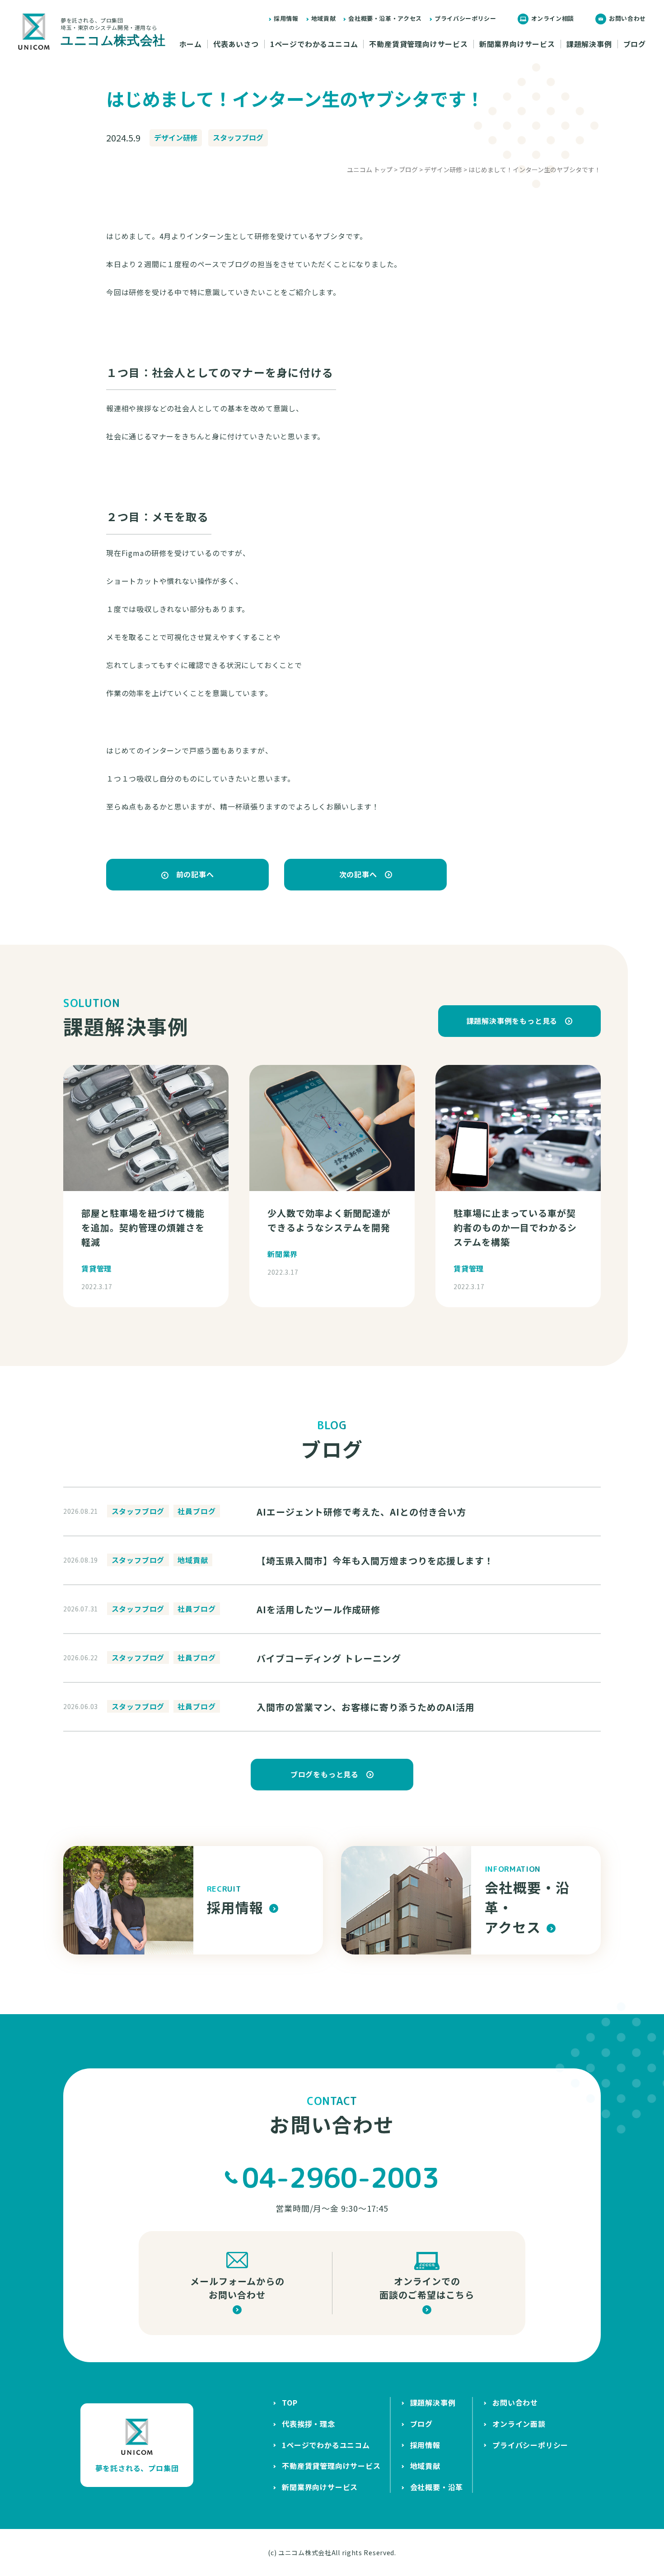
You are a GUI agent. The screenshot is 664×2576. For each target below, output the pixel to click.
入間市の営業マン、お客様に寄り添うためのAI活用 (366, 1707)
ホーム (191, 44)
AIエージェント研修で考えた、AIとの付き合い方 (361, 1512)
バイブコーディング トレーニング (329, 1658)
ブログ (635, 44)
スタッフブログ (238, 137)
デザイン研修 (176, 137)
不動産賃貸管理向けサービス (418, 44)
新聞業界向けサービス (517, 44)
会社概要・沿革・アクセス (385, 18)
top (290, 2402)
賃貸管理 (96, 1268)
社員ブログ (196, 1511)
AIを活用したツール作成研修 (318, 1609)
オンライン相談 (553, 18)
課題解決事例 (589, 44)
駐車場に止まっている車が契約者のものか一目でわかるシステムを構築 (515, 1227)
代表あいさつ (236, 44)
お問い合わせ (627, 18)
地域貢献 (324, 18)
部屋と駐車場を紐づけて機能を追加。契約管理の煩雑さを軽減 (143, 1227)
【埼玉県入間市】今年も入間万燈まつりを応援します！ (375, 1561)
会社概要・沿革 (437, 2487)
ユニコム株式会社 (305, 2552)
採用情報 (286, 18)
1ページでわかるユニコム (314, 44)
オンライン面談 (519, 2424)
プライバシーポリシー (465, 18)
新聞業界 (283, 1254)
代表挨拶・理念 (309, 2424)
